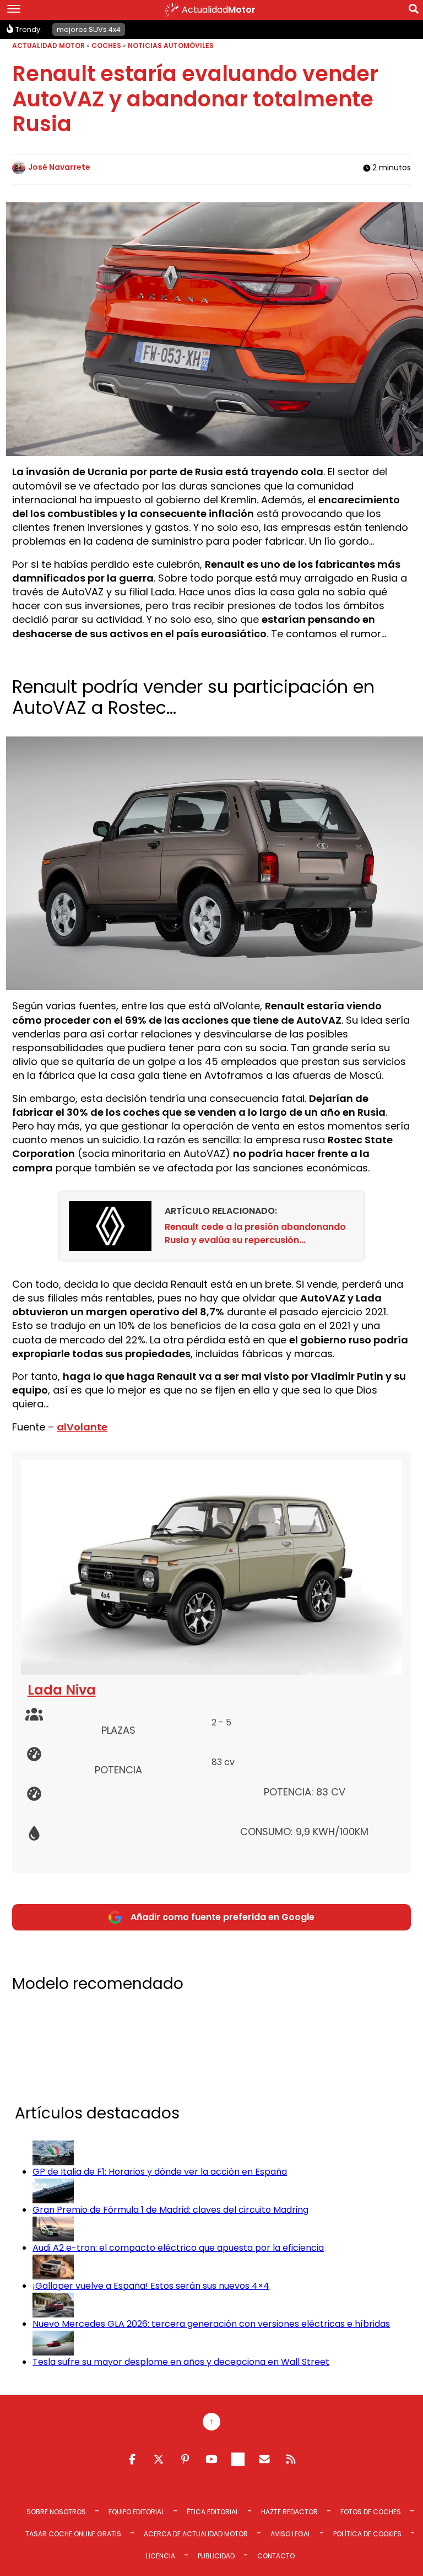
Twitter (159, 2459)
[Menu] (14, 10)
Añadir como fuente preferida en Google (223, 1917)
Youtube (211, 2459)
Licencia (161, 2556)
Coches (106, 45)
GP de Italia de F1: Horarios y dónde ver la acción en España (160, 2172)
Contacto (276, 2556)
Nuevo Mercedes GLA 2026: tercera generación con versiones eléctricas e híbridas (211, 2324)
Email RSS (264, 2459)
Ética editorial (213, 2512)
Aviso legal (291, 2534)
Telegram (238, 2459)
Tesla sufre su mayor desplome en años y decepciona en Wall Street (181, 2362)
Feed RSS (291, 2459)
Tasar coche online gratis (73, 2534)
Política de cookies (367, 2534)
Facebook (132, 2459)
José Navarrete (59, 167)
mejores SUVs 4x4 (89, 29)
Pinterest (185, 2459)
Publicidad (216, 2556)
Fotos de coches (371, 2512)
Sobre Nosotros (56, 2512)
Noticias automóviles (171, 45)
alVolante (82, 1427)
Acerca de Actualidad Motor (196, 2534)
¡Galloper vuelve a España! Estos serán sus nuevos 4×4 (151, 2286)
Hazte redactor (289, 2512)
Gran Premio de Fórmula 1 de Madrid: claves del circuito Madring (170, 2210)
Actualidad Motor (48, 45)
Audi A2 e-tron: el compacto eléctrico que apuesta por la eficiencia (178, 2248)
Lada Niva (62, 1690)
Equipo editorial (136, 2512)
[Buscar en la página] (414, 11)
